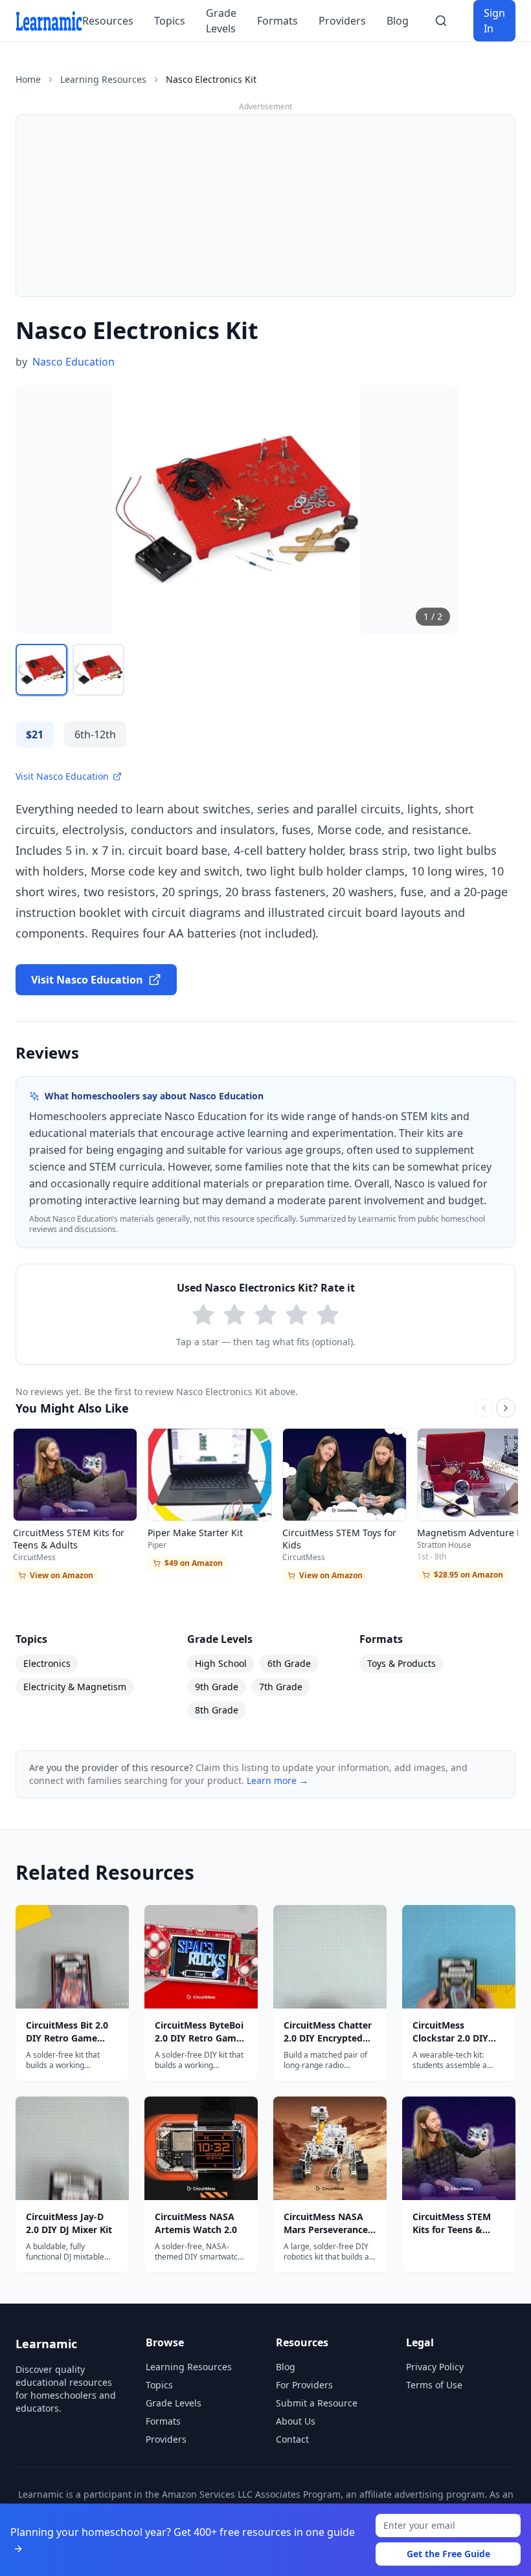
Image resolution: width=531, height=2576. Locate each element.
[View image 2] (98, 670)
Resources (108, 21)
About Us (296, 2421)
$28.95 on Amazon (469, 1575)
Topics (170, 21)
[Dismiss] (517, 2518)
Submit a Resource (317, 2403)
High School (221, 1663)
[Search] (441, 21)
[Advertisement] (265, 206)
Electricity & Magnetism (75, 1687)
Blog (398, 21)
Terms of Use (434, 2385)
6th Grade (289, 1663)
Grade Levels (221, 21)
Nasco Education (73, 362)
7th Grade (281, 1687)
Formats (277, 21)
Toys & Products (401, 1663)
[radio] (203, 1315)
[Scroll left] (484, 1408)
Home (28, 79)
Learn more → (277, 1780)
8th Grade (217, 1710)
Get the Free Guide (448, 2554)
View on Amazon (62, 1575)
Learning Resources (103, 79)
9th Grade (217, 1687)
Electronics (47, 1663)
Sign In (494, 21)
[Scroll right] (506, 1408)
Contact (292, 2439)
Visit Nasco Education (62, 776)
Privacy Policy (435, 2367)
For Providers (304, 2385)
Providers (342, 21)
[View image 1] (41, 670)
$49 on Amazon (194, 1563)
